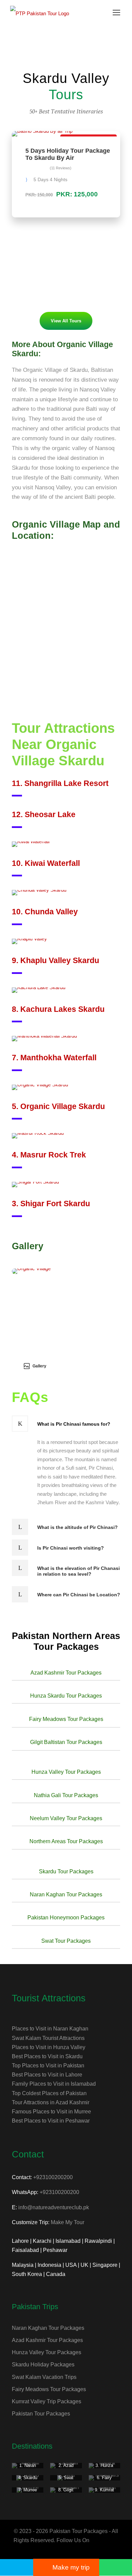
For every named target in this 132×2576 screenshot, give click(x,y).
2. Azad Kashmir (66, 2468)
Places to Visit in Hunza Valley (49, 2047)
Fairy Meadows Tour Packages (49, 2389)
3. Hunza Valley (104, 2468)
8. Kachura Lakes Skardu (58, 1009)
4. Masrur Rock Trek (49, 1155)
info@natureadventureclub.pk (54, 2207)
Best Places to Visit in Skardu (47, 2056)
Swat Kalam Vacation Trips (44, 2377)
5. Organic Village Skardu (58, 1106)
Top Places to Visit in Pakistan (48, 2066)
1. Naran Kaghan (28, 2468)
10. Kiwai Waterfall (46, 863)
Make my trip (71, 2567)
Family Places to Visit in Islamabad (54, 2084)
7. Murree (28, 2490)
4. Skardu (28, 2478)
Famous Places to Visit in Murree (51, 2112)
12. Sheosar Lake (44, 814)
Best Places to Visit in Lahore (47, 2075)
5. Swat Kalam (66, 2480)
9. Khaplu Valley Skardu (56, 960)
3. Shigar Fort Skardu (51, 1204)
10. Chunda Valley (45, 912)
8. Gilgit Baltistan (66, 2493)
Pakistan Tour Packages (41, 2414)
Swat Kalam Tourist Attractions (48, 2038)
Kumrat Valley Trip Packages (47, 2401)
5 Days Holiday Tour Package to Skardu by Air (68, 154)
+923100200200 (53, 2177)
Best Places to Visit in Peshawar (51, 2121)
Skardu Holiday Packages (43, 2365)
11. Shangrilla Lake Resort (60, 783)
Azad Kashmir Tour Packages (47, 2340)
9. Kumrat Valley (104, 2493)
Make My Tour (68, 2222)
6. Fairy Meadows (104, 2480)
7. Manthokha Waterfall (54, 1058)
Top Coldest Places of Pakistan (49, 2093)
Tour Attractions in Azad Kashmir (51, 2102)
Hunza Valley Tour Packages (47, 2352)
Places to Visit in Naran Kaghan (50, 2029)
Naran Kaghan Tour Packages (48, 2328)
